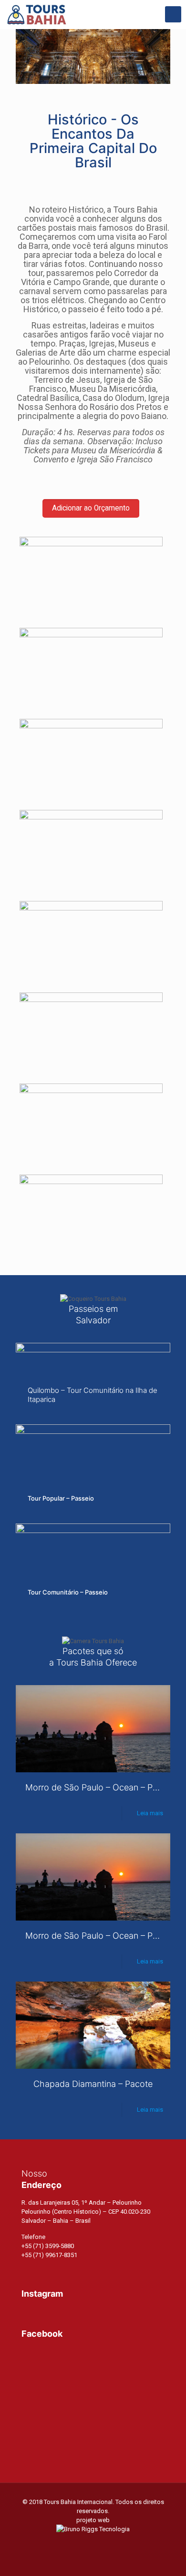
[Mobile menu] (173, 14)
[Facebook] (80, 2543)
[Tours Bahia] (37, 14)
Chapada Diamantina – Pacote (93, 2084)
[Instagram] (106, 2543)
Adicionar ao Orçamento (91, 508)
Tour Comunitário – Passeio (68, 1592)
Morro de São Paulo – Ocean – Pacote (100, 1787)
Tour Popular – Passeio (61, 1498)
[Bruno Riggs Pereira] (93, 2529)
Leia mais (150, 1813)
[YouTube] (93, 2543)
